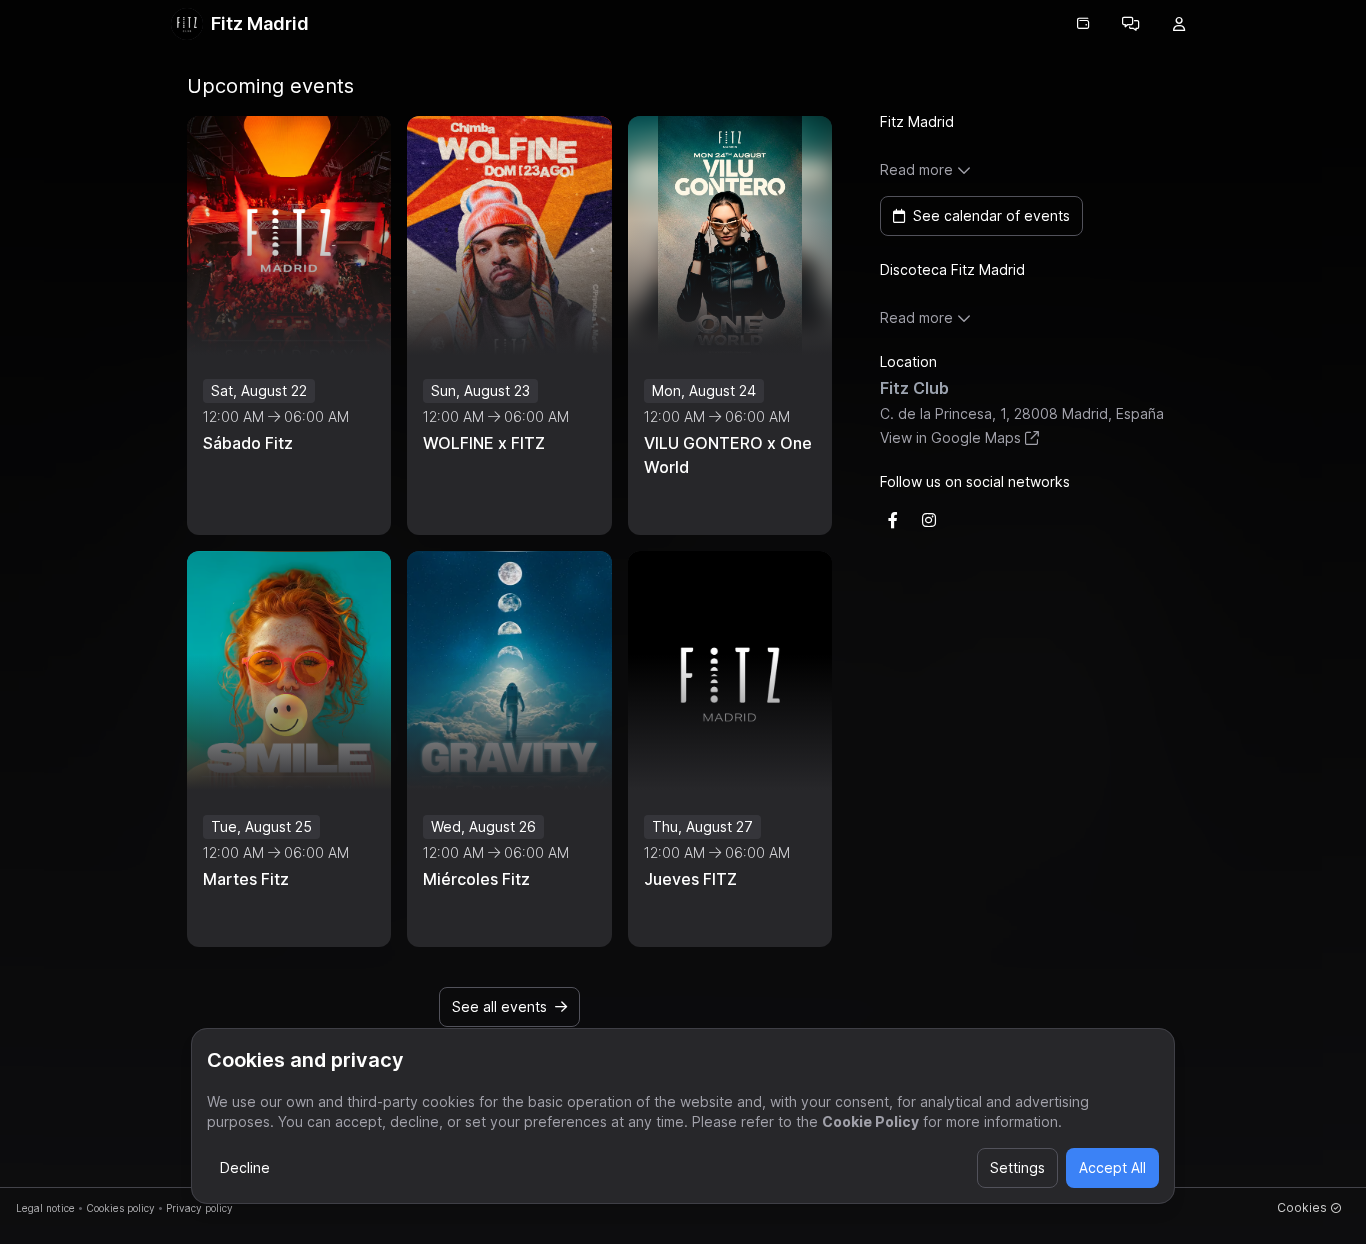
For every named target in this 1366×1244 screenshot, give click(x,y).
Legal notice (45, 1208)
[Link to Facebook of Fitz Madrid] (893, 520)
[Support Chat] (1131, 24)
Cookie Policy (870, 1121)
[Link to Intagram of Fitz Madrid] (929, 520)
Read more (916, 169)
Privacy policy (199, 1208)
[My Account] (1179, 24)
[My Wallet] (1083, 24)
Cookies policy (120, 1208)
